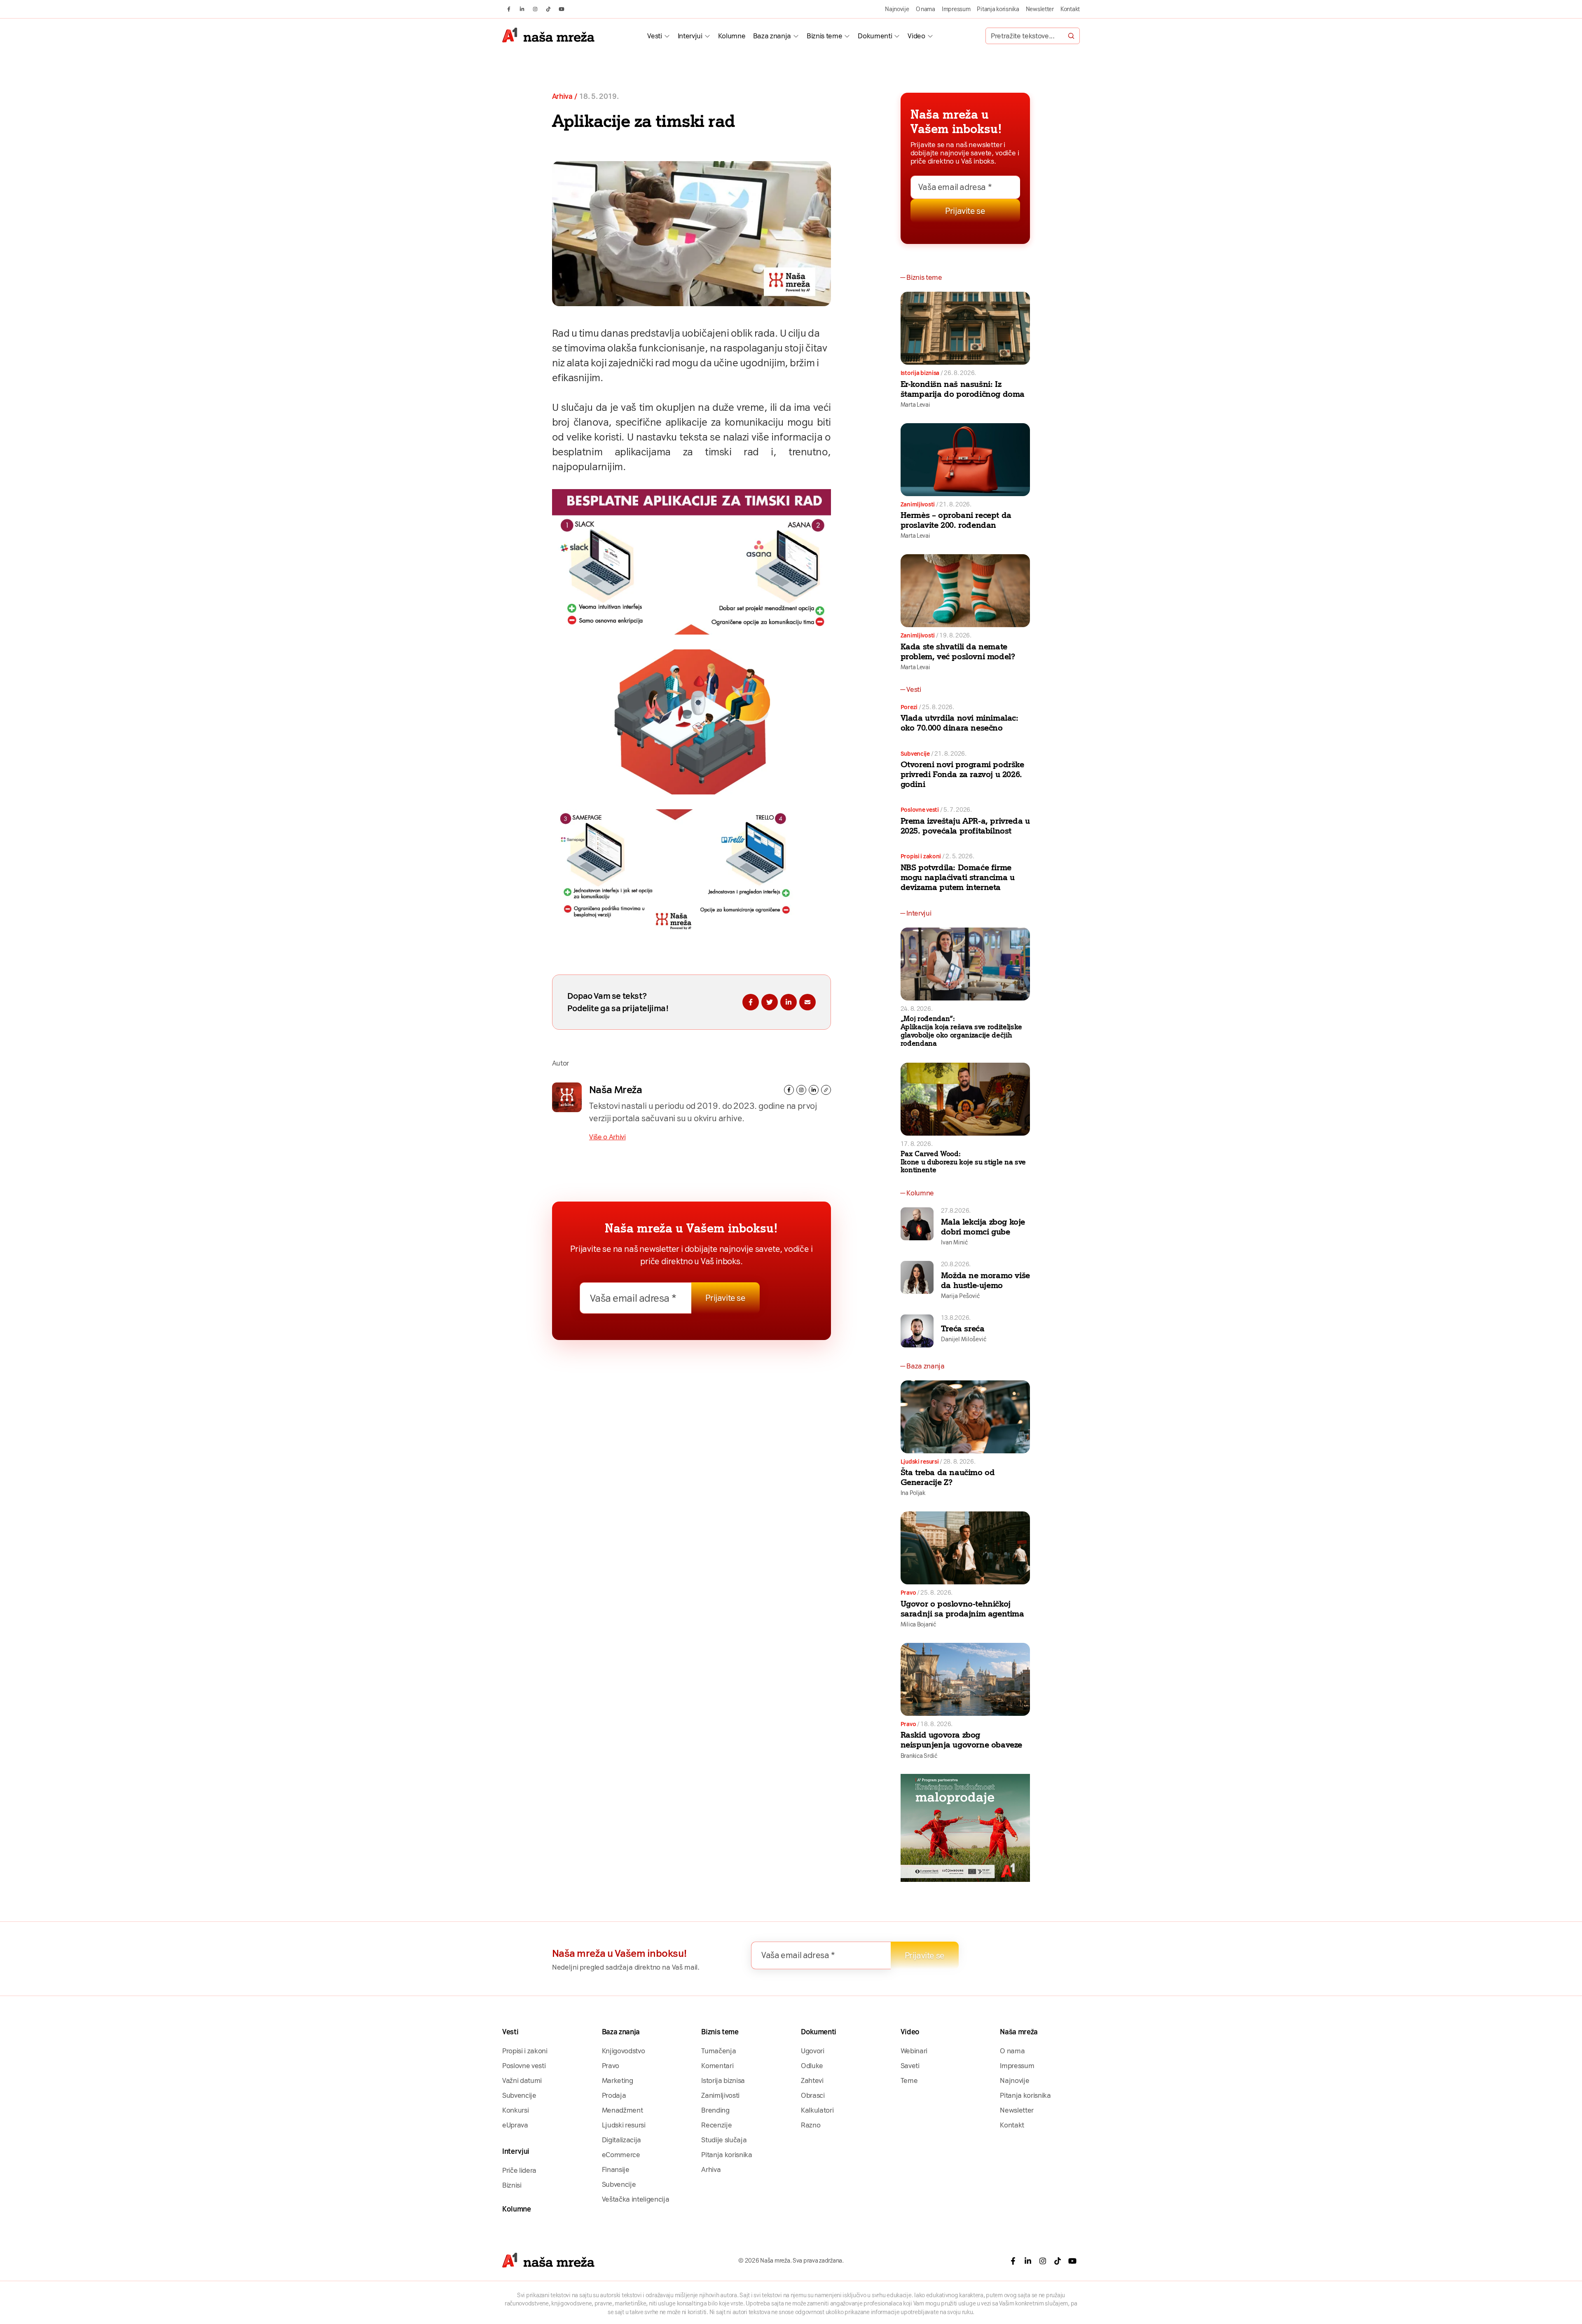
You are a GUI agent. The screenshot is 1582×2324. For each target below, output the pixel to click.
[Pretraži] (1071, 36)
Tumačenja (718, 2051)
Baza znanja (772, 36)
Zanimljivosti (918, 504)
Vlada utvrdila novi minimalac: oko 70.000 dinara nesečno (959, 723)
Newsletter (1040, 9)
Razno (811, 2125)
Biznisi (512, 2185)
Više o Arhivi (607, 1137)
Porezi (909, 707)
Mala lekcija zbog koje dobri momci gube (983, 1227)
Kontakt (1070, 9)
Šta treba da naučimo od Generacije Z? (948, 1477)
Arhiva (562, 97)
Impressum (956, 9)
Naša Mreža (615, 1090)
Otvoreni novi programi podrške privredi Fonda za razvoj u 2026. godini (962, 774)
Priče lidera (519, 2170)
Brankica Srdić (919, 1756)
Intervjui (690, 36)
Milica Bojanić (918, 1624)
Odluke (812, 2066)
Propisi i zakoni (921, 856)
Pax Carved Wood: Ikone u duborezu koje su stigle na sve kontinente (963, 1162)
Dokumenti (875, 36)
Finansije (616, 2169)
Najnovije (897, 9)
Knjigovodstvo (624, 2051)
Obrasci (813, 2095)
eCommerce (621, 2155)
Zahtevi (812, 2080)
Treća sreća (963, 1328)
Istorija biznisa (920, 373)
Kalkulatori (817, 2110)
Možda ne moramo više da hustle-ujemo (985, 1280)
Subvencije (915, 754)
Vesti (654, 36)
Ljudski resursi (920, 1462)
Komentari (717, 2066)
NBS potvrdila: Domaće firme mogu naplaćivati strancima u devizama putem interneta (958, 877)
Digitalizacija (621, 2140)
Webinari (914, 2051)
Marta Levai (915, 405)
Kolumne (732, 36)
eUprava (515, 2125)
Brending (715, 2110)
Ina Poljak (913, 1493)
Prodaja (614, 2095)
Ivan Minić (954, 1242)
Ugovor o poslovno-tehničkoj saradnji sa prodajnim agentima (962, 1609)
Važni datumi (522, 2080)
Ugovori (813, 2051)
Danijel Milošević (964, 1339)
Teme (909, 2080)
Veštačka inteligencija (636, 2199)
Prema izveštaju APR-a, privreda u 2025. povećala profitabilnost (965, 826)
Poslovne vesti (920, 810)
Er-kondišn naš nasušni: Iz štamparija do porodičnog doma (963, 389)
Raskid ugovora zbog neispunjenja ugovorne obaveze (961, 1740)
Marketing (618, 2080)
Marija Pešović (960, 1296)
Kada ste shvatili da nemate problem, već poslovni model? (958, 651)
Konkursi (515, 2110)
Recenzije (716, 2125)
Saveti (910, 2066)
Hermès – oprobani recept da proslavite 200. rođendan (956, 520)
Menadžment (623, 2110)
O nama (926, 9)
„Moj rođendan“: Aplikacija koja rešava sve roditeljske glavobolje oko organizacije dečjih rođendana (961, 1031)
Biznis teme (824, 36)
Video (916, 36)
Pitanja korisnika (998, 9)
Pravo (908, 1593)
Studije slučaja (724, 2140)
